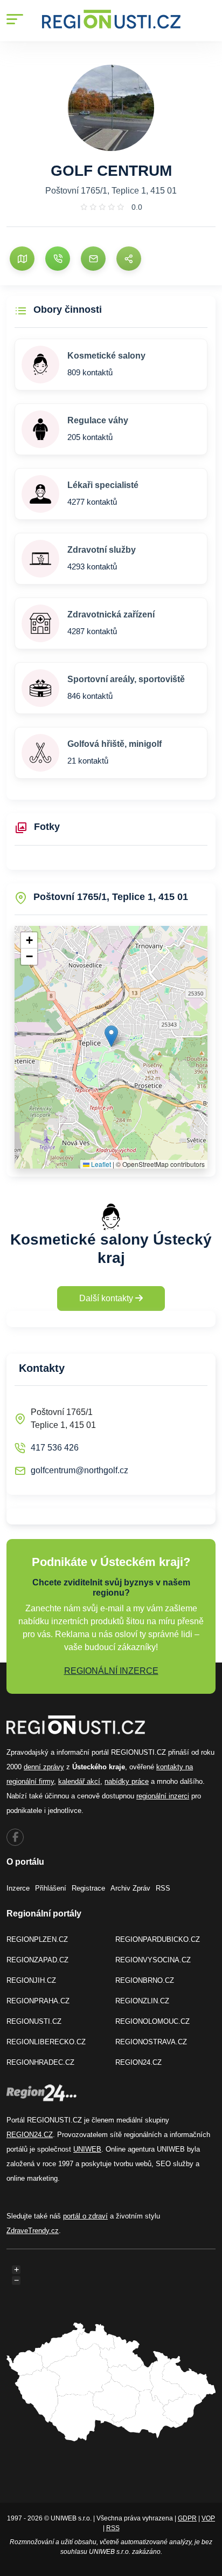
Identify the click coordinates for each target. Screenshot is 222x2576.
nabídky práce (127, 1781)
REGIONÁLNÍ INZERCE (111, 1671)
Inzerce (18, 1888)
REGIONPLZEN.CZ (37, 1939)
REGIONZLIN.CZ (142, 2001)
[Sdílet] (129, 259)
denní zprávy (44, 1767)
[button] (111, 1036)
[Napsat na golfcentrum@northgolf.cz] (93, 259)
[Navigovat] (22, 259)
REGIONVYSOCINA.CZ (153, 1960)
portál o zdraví (85, 2216)
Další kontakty (107, 1298)
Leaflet (100, 1164)
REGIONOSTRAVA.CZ (151, 2042)
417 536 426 (55, 1448)
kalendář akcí (79, 1781)
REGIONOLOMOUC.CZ (152, 2021)
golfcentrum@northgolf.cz (79, 1470)
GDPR (187, 2518)
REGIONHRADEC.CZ (40, 2062)
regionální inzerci (163, 1796)
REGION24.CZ (138, 2062)
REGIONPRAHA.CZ (38, 2001)
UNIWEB (87, 2149)
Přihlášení (51, 1888)
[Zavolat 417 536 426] (58, 259)
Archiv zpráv (130, 1888)
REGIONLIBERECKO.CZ (46, 2042)
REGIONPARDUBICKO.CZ (158, 1939)
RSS (163, 1888)
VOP (208, 2518)
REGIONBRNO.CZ (145, 1980)
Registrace (88, 1888)
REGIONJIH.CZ (31, 1980)
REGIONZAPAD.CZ (37, 1960)
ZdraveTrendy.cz (33, 2231)
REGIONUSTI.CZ (34, 2021)
